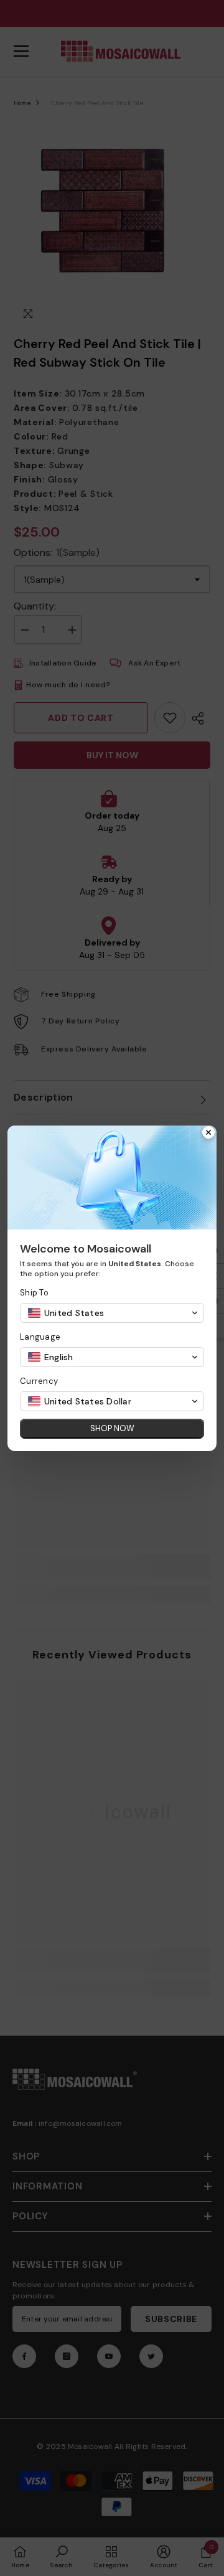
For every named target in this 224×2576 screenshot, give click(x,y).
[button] (112, 1313)
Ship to (34, 1293)
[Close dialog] (208, 1134)
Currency (39, 1381)
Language (40, 1337)
